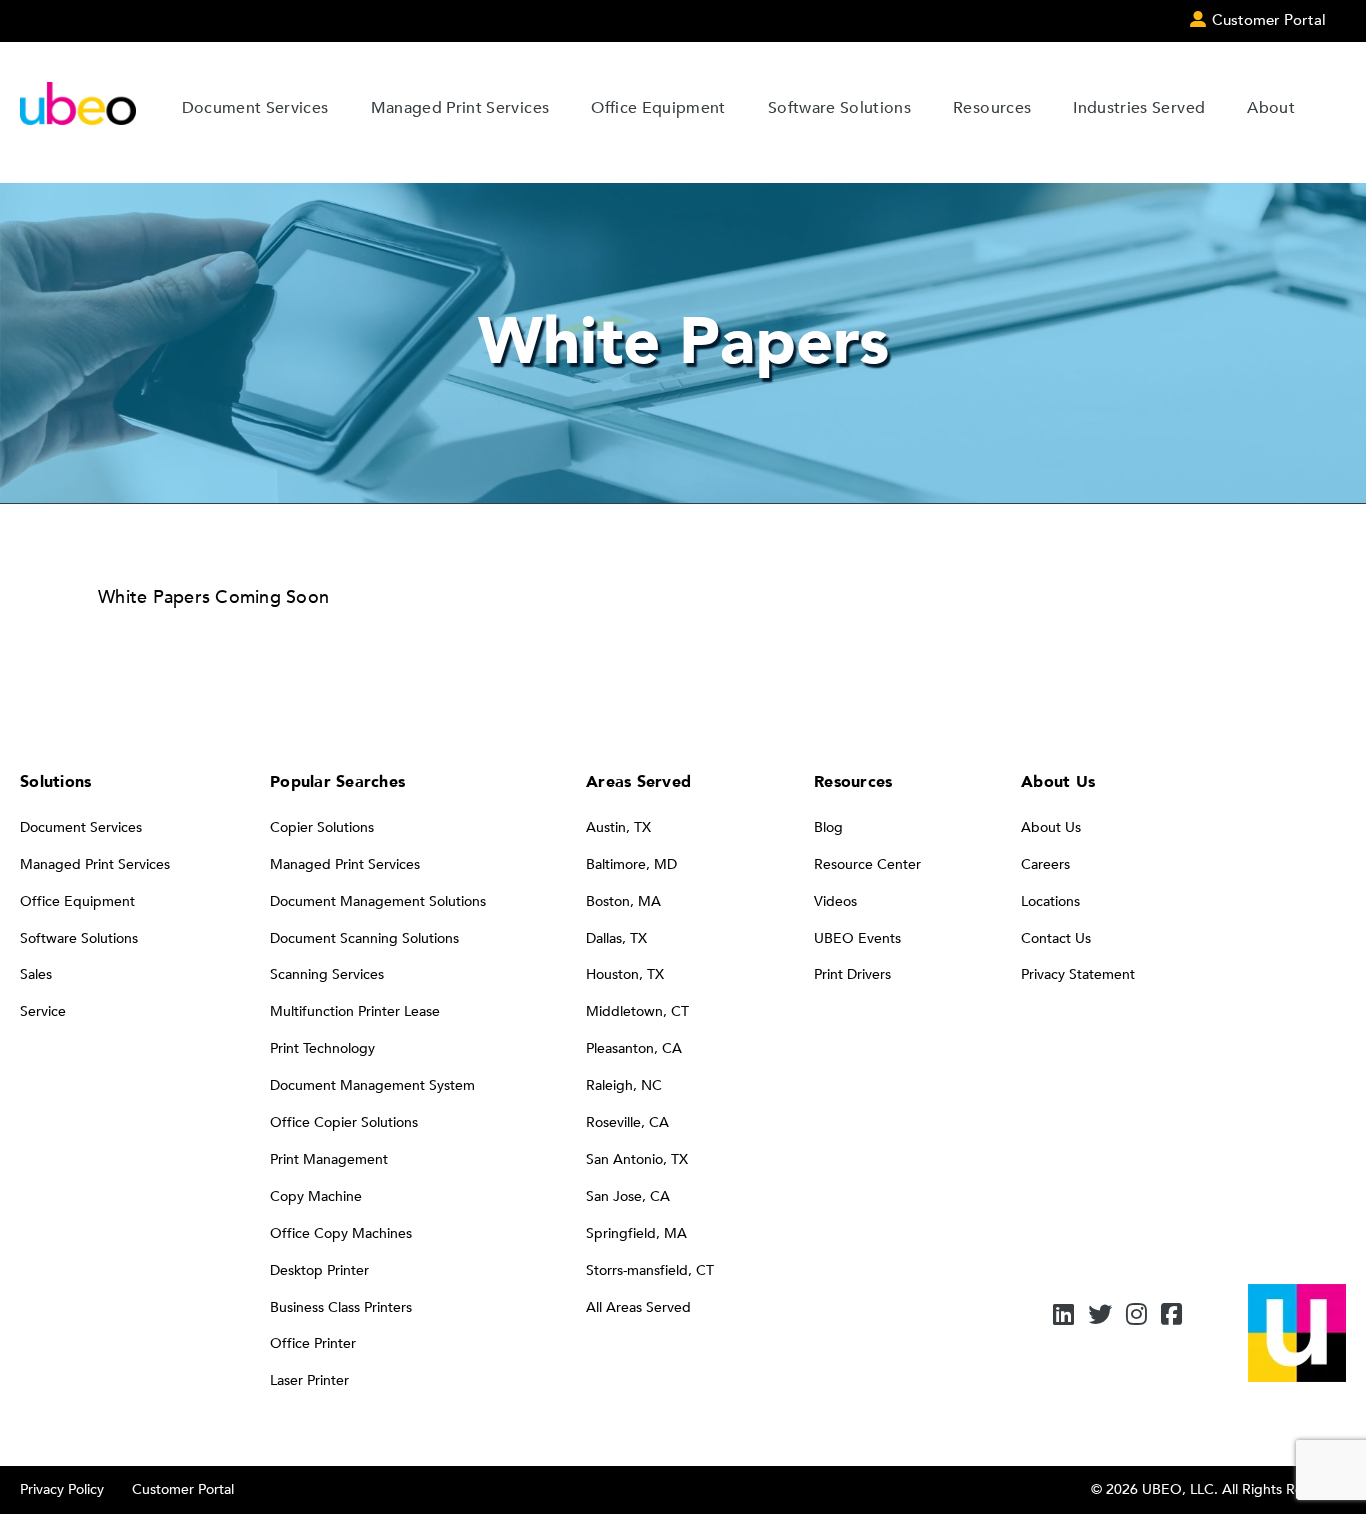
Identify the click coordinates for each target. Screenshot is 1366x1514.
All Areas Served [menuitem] (638, 1307)
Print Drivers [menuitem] (852, 974)
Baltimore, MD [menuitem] (631, 864)
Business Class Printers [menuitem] (341, 1307)
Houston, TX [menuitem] (625, 974)
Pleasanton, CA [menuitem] (634, 1048)
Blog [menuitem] (828, 827)
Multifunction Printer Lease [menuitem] (355, 1011)
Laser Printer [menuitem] (309, 1380)
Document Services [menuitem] (81, 827)
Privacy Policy (62, 1489)
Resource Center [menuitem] (867, 864)
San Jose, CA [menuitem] (628, 1196)
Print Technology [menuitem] (322, 1048)
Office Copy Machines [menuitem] (341, 1233)
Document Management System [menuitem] (372, 1085)
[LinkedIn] (1063, 1316)
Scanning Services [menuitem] (327, 974)
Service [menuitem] (43, 1011)
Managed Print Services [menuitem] (95, 864)
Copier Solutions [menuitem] (322, 827)
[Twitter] (1100, 1316)
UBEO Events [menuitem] (857, 938)
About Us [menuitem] (1051, 827)
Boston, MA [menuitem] (623, 901)
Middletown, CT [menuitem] (637, 1011)
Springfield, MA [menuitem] (636, 1233)
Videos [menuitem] (835, 901)
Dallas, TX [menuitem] (616, 938)
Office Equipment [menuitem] (77, 901)
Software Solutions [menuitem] (79, 938)
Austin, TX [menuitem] (618, 827)
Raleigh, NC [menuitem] (624, 1085)
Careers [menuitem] (1045, 864)
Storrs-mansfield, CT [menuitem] (650, 1270)
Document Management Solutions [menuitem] (378, 901)
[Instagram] (1136, 1316)
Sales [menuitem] (36, 974)
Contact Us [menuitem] (1056, 938)
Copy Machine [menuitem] (316, 1196)
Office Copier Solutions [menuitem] (344, 1122)
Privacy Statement (1078, 974)
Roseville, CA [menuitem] (627, 1122)
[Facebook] (1171, 1316)
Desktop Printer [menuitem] (319, 1270)
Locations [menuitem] (1050, 901)
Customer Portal (183, 1489)
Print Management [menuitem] (329, 1159)
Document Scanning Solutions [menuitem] (364, 938)
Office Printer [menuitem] (313, 1343)
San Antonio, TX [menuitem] (637, 1159)
